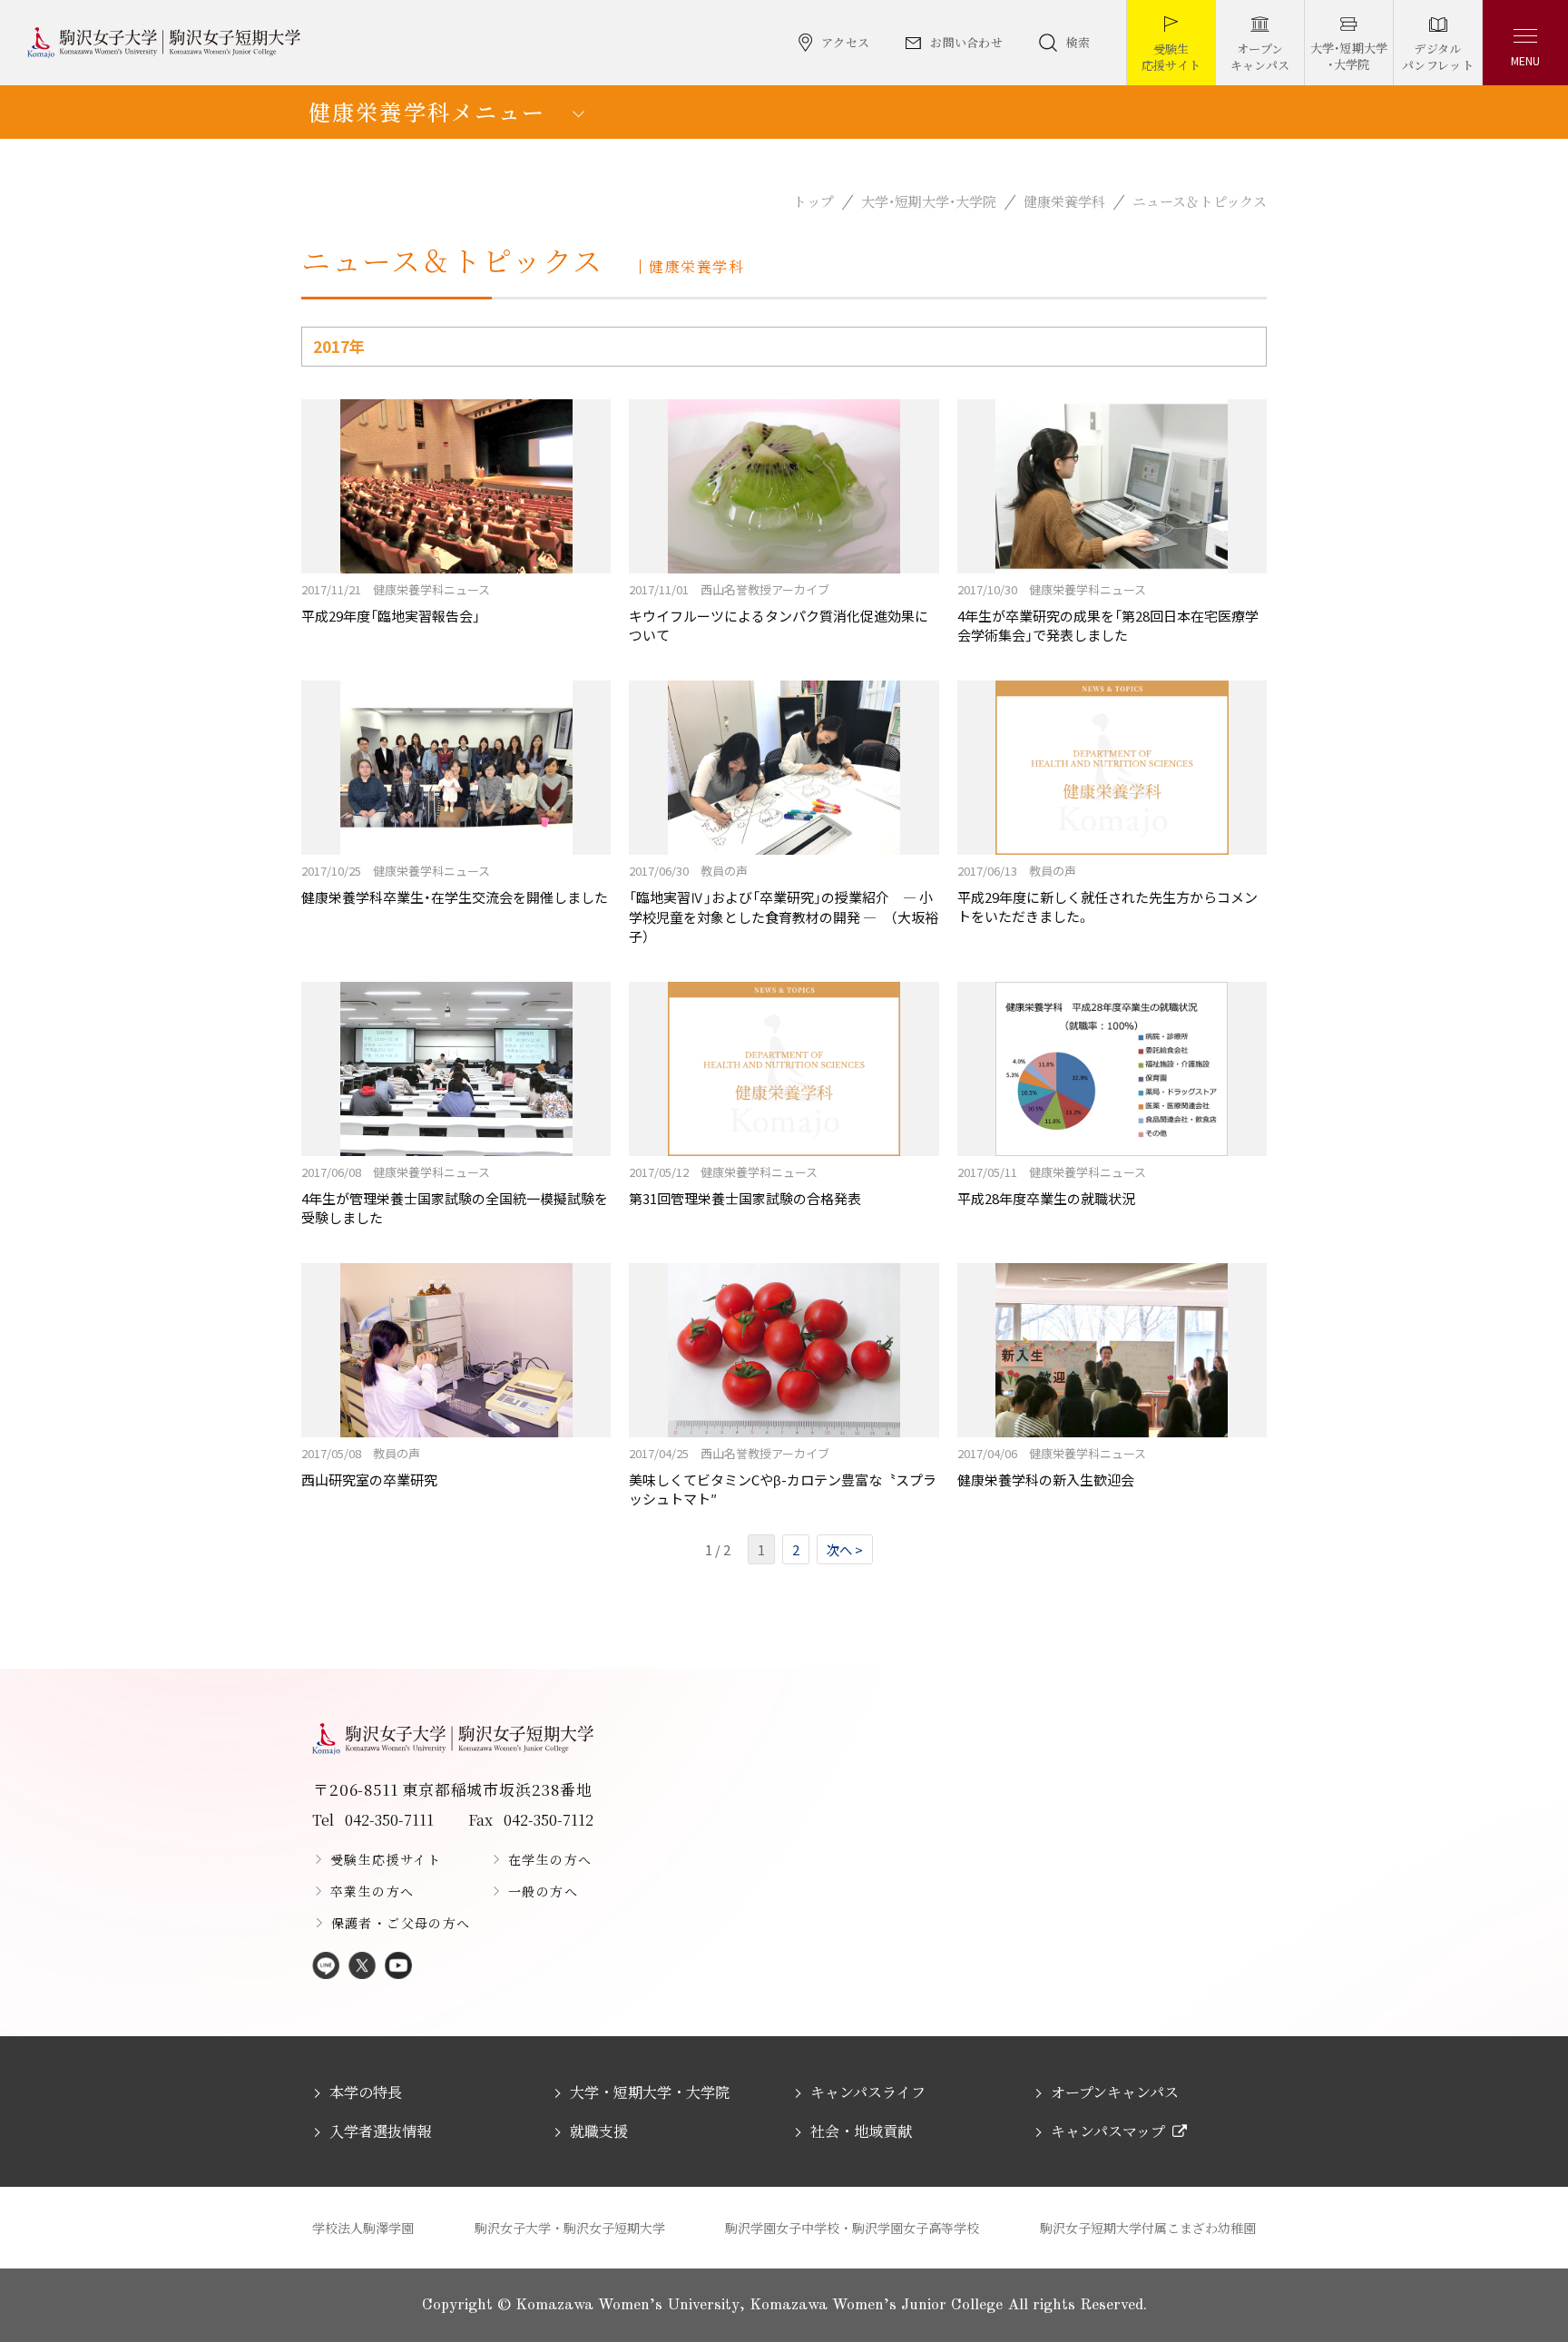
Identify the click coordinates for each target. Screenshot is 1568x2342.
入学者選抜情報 (380, 2131)
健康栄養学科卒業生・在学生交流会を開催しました (455, 884)
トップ (813, 201)
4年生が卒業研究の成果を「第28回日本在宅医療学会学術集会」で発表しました (1108, 612)
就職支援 (599, 2131)
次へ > (845, 1549)
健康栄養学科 (1064, 201)
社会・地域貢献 (861, 2131)
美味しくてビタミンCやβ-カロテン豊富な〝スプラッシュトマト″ (783, 1476)
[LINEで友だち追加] (326, 1967)
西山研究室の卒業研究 (369, 1467)
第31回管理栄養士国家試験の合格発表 (745, 1186)
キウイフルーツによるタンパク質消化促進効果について (779, 612)
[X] (362, 1967)
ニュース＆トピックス (1200, 201)
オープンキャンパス (1115, 2092)
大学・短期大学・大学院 (929, 201)
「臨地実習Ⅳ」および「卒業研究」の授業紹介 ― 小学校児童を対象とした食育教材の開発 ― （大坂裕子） (784, 904)
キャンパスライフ (868, 2092)
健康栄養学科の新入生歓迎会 (1052, 1467)
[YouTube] (398, 1967)
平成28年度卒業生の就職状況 (1052, 1186)
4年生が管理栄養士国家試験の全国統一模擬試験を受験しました (455, 1195)
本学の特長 (366, 2092)
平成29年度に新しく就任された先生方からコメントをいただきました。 (1107, 894)
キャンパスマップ (1108, 2131)
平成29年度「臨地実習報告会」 (396, 603)
